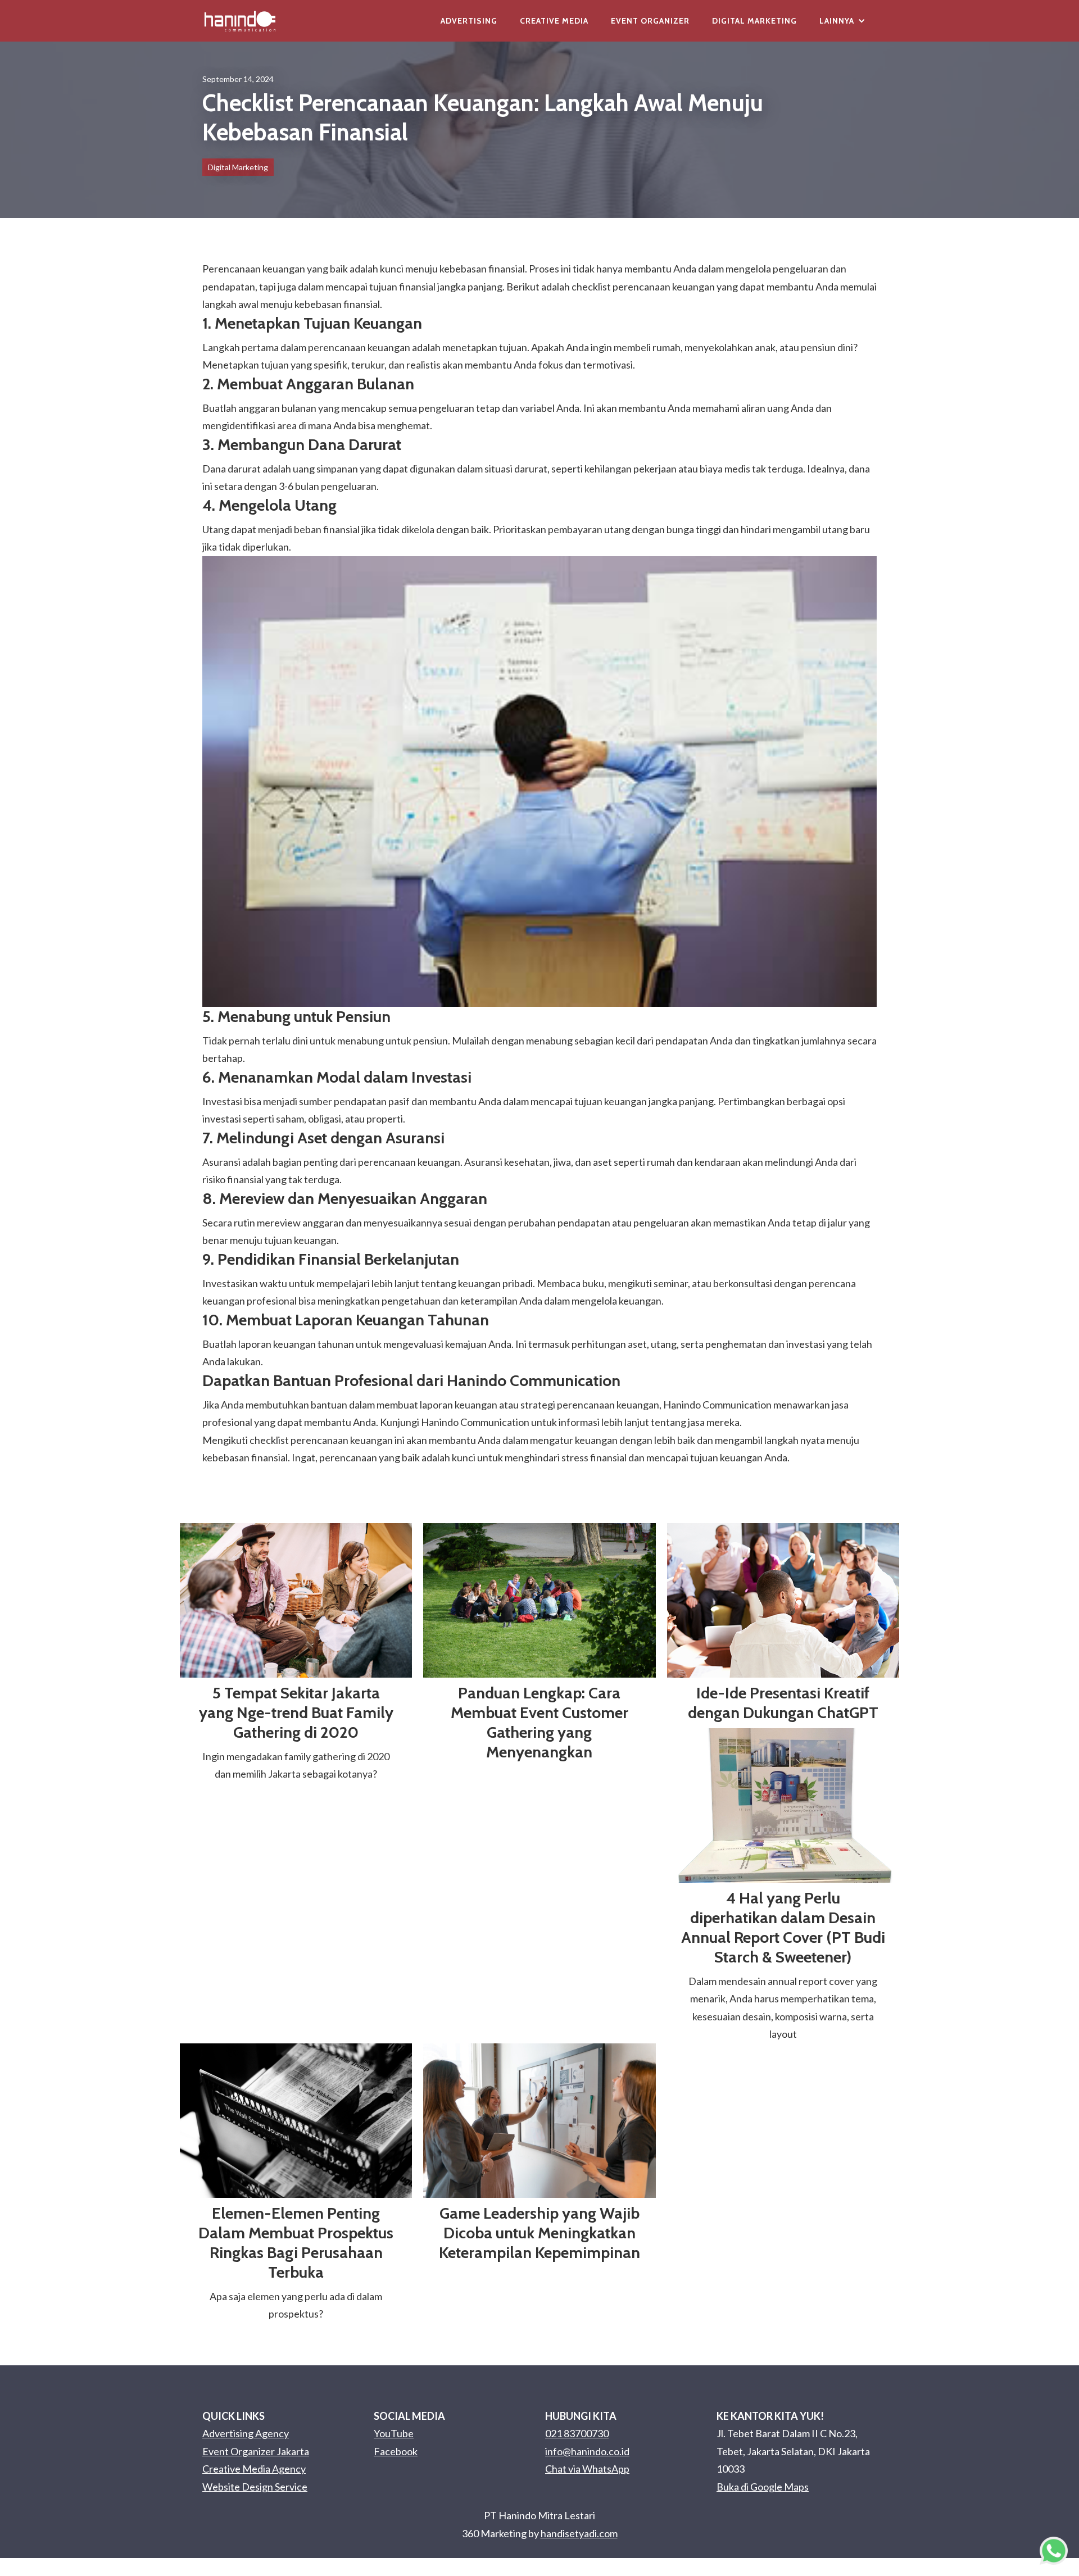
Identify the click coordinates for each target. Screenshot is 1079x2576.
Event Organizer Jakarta (256, 2451)
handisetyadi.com (579, 2533)
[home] (240, 21)
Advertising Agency (246, 2433)
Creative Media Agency (254, 2469)
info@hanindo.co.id (587, 2451)
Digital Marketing (754, 21)
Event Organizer (650, 21)
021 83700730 (577, 2433)
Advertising (469, 21)
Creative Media (554, 21)
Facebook (396, 2451)
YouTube (394, 2433)
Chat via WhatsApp (587, 2469)
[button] (842, 21)
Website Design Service (255, 2487)
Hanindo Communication (475, 1422)
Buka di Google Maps (763, 2487)
